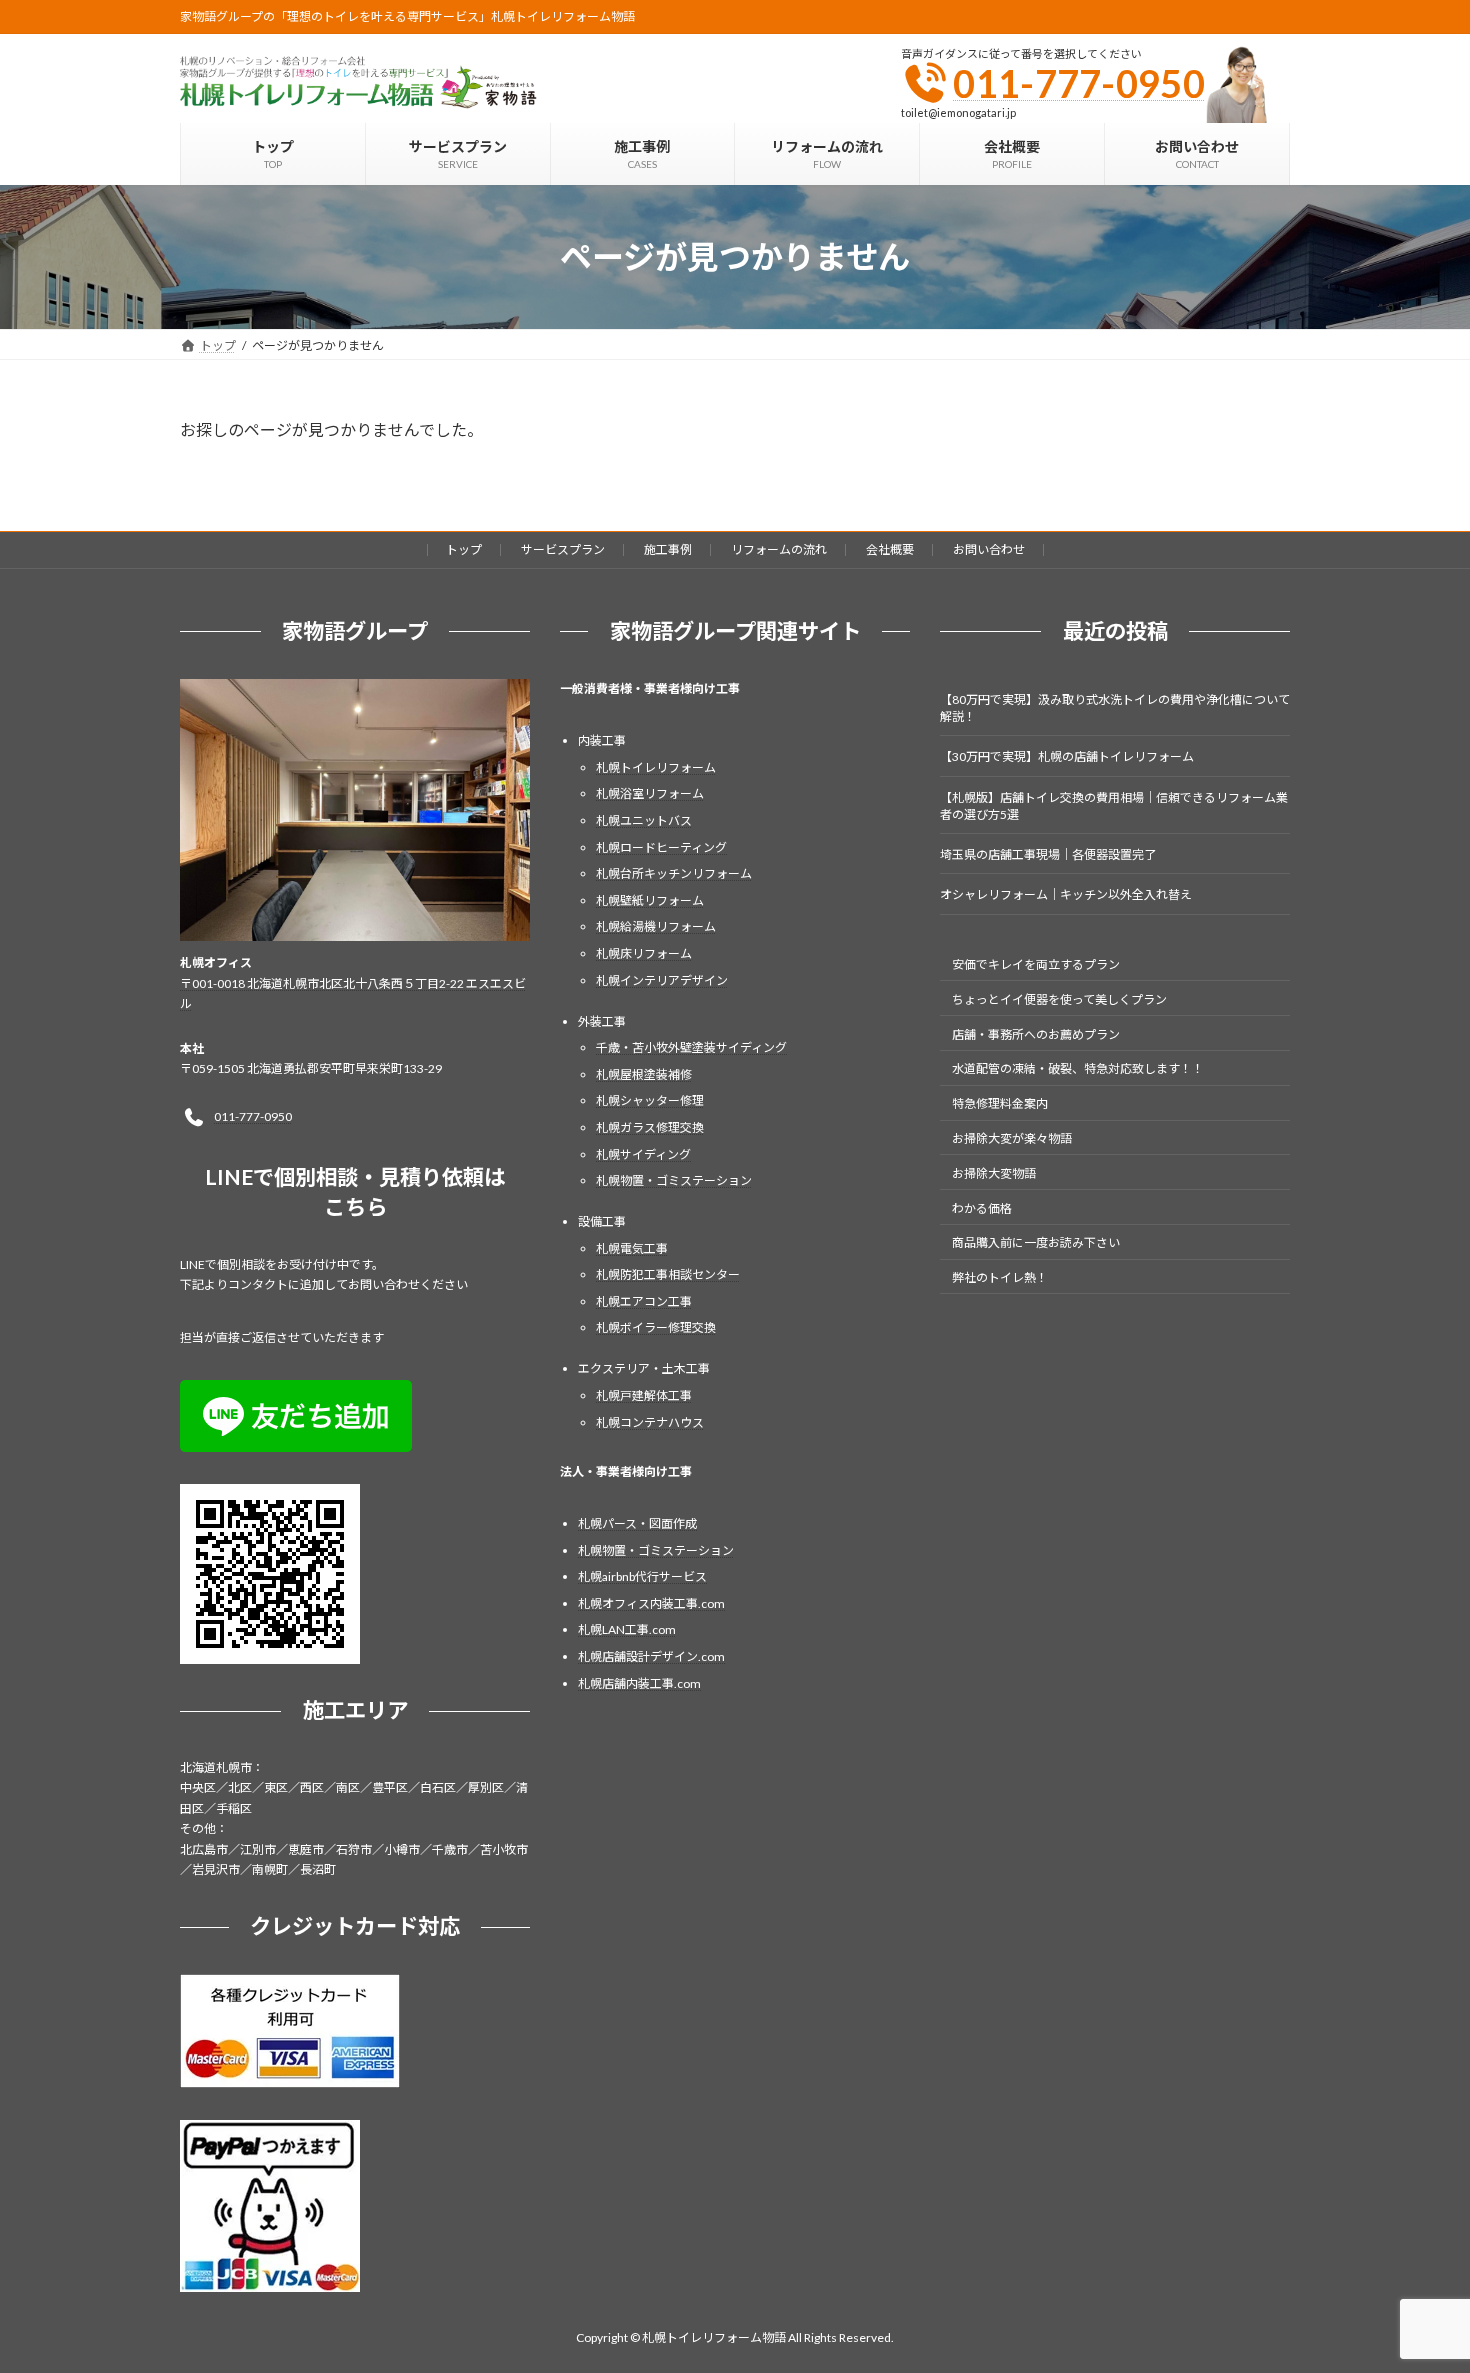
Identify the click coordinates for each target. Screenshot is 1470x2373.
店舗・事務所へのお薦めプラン (1036, 1034)
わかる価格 (982, 1208)
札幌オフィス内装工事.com (651, 1603)
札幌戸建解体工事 (644, 1395)
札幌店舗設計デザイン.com (651, 1656)
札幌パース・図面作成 (637, 1523)
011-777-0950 (1079, 83)
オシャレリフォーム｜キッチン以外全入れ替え (1066, 895)
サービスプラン (563, 549)
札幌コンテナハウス (650, 1422)
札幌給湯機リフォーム (656, 927)
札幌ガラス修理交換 (650, 1127)
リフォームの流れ (779, 549)
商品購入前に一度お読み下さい (1036, 1243)
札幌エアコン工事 (644, 1301)
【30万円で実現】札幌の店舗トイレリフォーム (1067, 757)
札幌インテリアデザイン (662, 980)
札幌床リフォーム (644, 953)
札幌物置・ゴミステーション (674, 1180)
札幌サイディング (643, 1154)
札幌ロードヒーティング (661, 847)
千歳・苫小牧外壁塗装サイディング (691, 1047)
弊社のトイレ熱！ (1000, 1277)
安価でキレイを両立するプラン (1036, 964)
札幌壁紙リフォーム (650, 900)
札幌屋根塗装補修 (644, 1074)
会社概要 (890, 549)
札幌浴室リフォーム (650, 794)
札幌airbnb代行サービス (642, 1576)
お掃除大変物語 (994, 1173)
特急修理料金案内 (1000, 1103)
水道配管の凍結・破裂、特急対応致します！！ (1078, 1069)
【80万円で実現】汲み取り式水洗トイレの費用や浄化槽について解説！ (1115, 708)
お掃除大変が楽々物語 (1012, 1138)
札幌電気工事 (632, 1248)
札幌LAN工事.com (627, 1630)
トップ (464, 549)
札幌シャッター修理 (650, 1101)
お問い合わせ (989, 549)
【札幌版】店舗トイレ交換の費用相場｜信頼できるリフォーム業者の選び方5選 (1114, 806)
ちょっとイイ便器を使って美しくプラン (1059, 999)
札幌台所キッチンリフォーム (674, 873)
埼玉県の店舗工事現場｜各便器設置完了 (1048, 854)
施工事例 (668, 549)
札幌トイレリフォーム (656, 767)
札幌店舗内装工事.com (639, 1683)
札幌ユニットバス (644, 820)
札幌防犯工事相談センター (668, 1274)
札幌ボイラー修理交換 (656, 1328)
